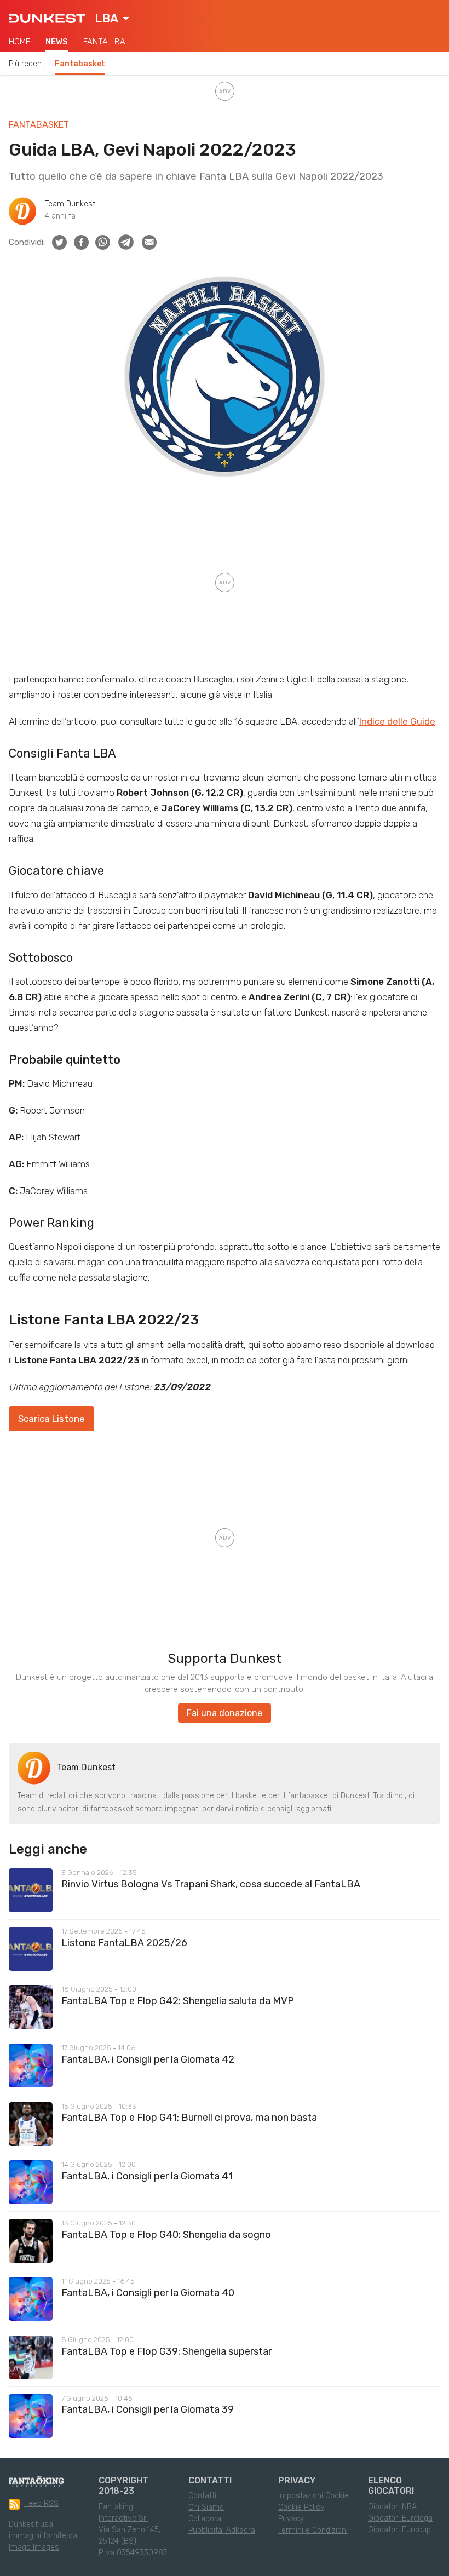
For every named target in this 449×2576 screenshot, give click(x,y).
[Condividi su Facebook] (81, 242)
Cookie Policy (301, 2507)
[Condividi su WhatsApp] (103, 242)
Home (19, 42)
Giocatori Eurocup (399, 2530)
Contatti (202, 2496)
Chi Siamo (206, 2507)
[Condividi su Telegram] (126, 242)
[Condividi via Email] (149, 242)
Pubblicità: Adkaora (222, 2530)
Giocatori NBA (392, 2507)
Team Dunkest (70, 204)
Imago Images (34, 2547)
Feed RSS (41, 2503)
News (57, 42)
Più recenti (27, 64)
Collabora (205, 2519)
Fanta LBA (104, 42)
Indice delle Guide (397, 721)
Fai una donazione (225, 1713)
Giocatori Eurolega (400, 2518)
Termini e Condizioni (313, 2530)
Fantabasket (80, 64)
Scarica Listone (51, 1419)
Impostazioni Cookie (313, 2496)
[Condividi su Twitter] (59, 242)
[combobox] (112, 19)
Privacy (291, 2519)
